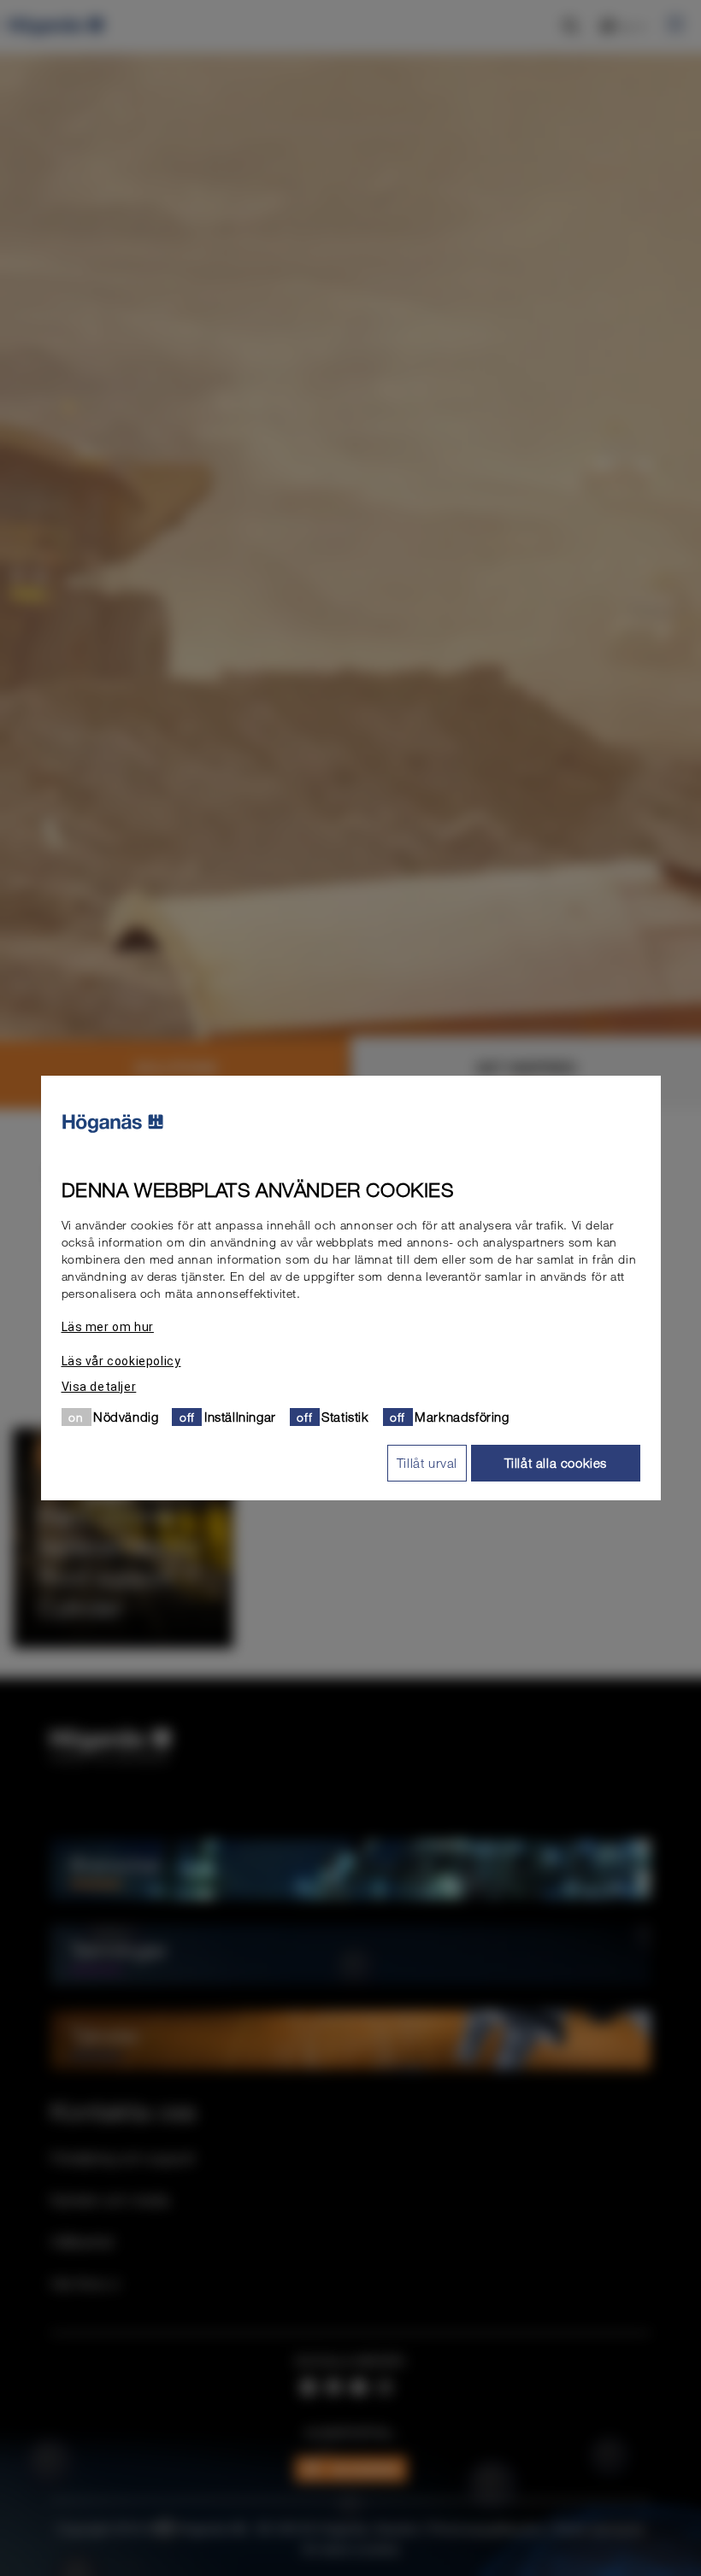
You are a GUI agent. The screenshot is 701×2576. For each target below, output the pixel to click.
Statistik (345, 1417)
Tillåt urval (427, 1463)
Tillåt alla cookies (556, 1463)
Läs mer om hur (108, 1327)
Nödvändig (126, 1417)
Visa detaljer (99, 1387)
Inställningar (240, 1417)
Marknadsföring (462, 1417)
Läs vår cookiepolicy (121, 1361)
